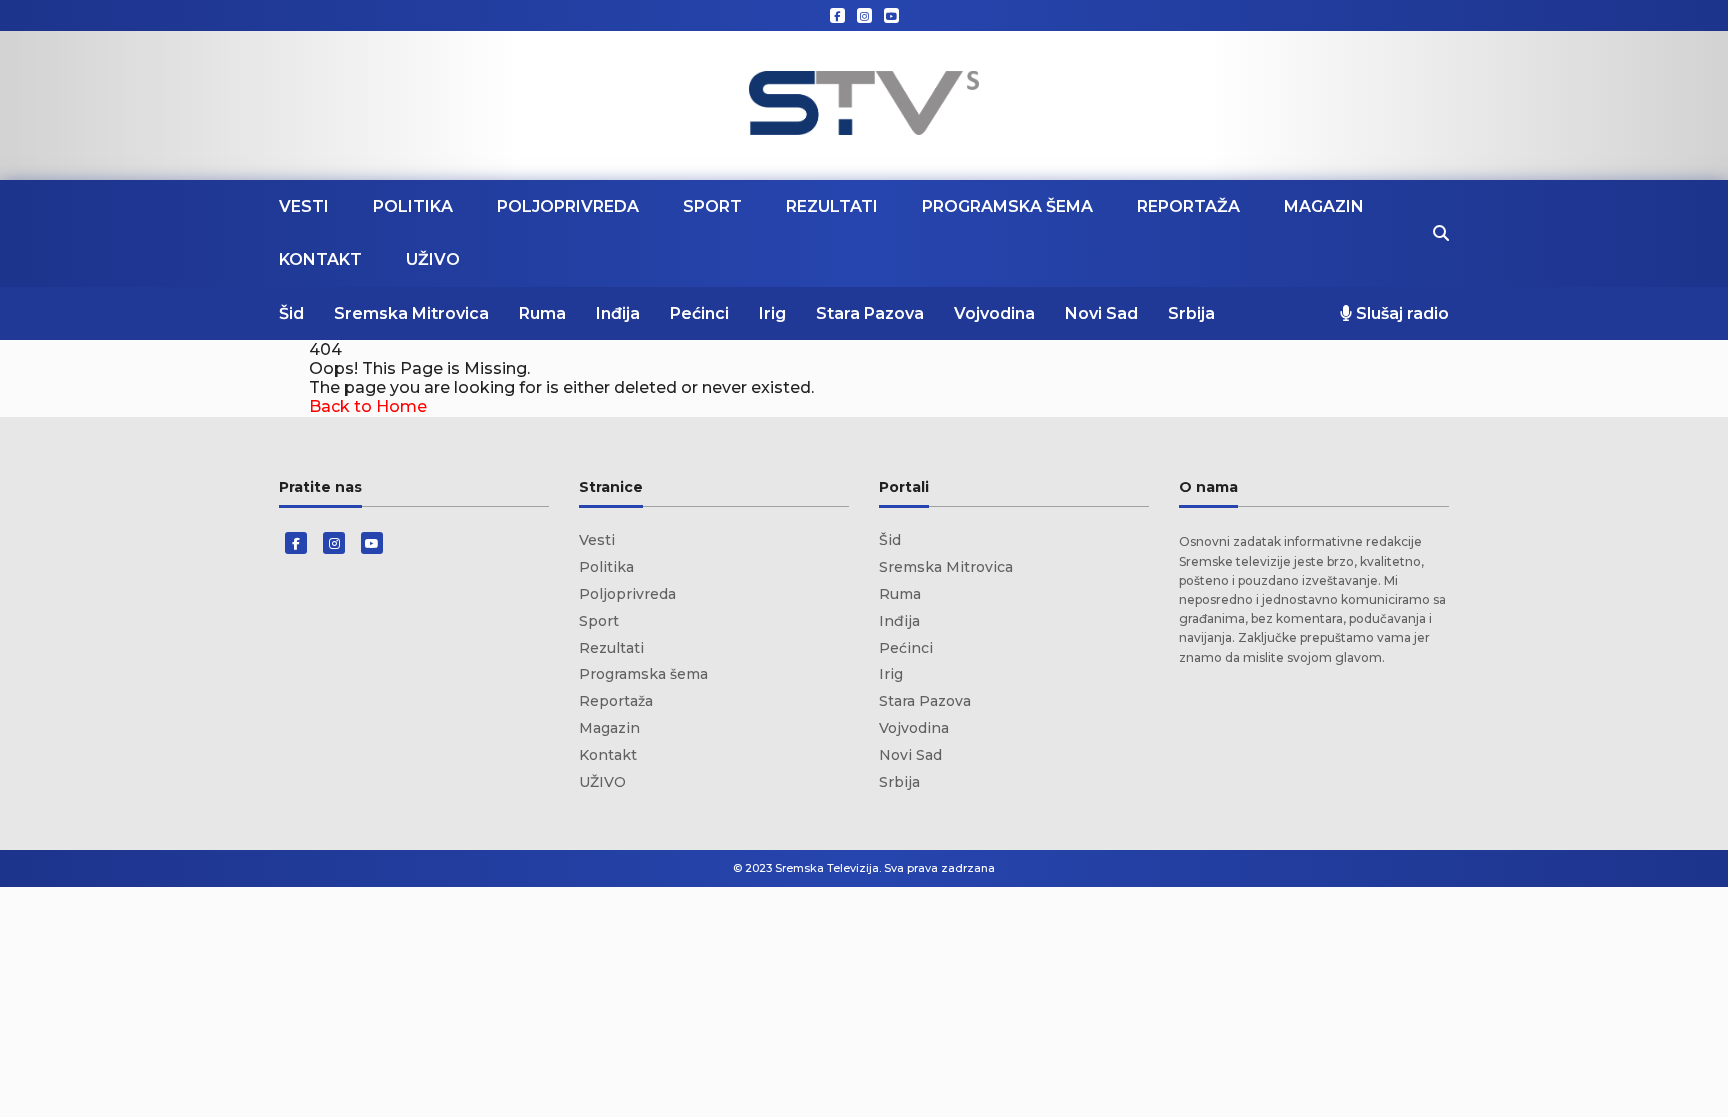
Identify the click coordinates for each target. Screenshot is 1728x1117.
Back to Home (368, 406)
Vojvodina (994, 313)
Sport (712, 206)
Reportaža (1188, 206)
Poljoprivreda (568, 206)
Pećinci (699, 313)
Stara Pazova (870, 313)
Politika (413, 206)
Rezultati (832, 206)
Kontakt (320, 259)
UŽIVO (433, 259)
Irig (772, 313)
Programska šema (1007, 206)
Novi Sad (1101, 313)
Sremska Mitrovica (411, 313)
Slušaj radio (1400, 313)
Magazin (1324, 206)
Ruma (542, 313)
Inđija (618, 313)
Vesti (304, 206)
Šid (291, 313)
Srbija (1191, 313)
